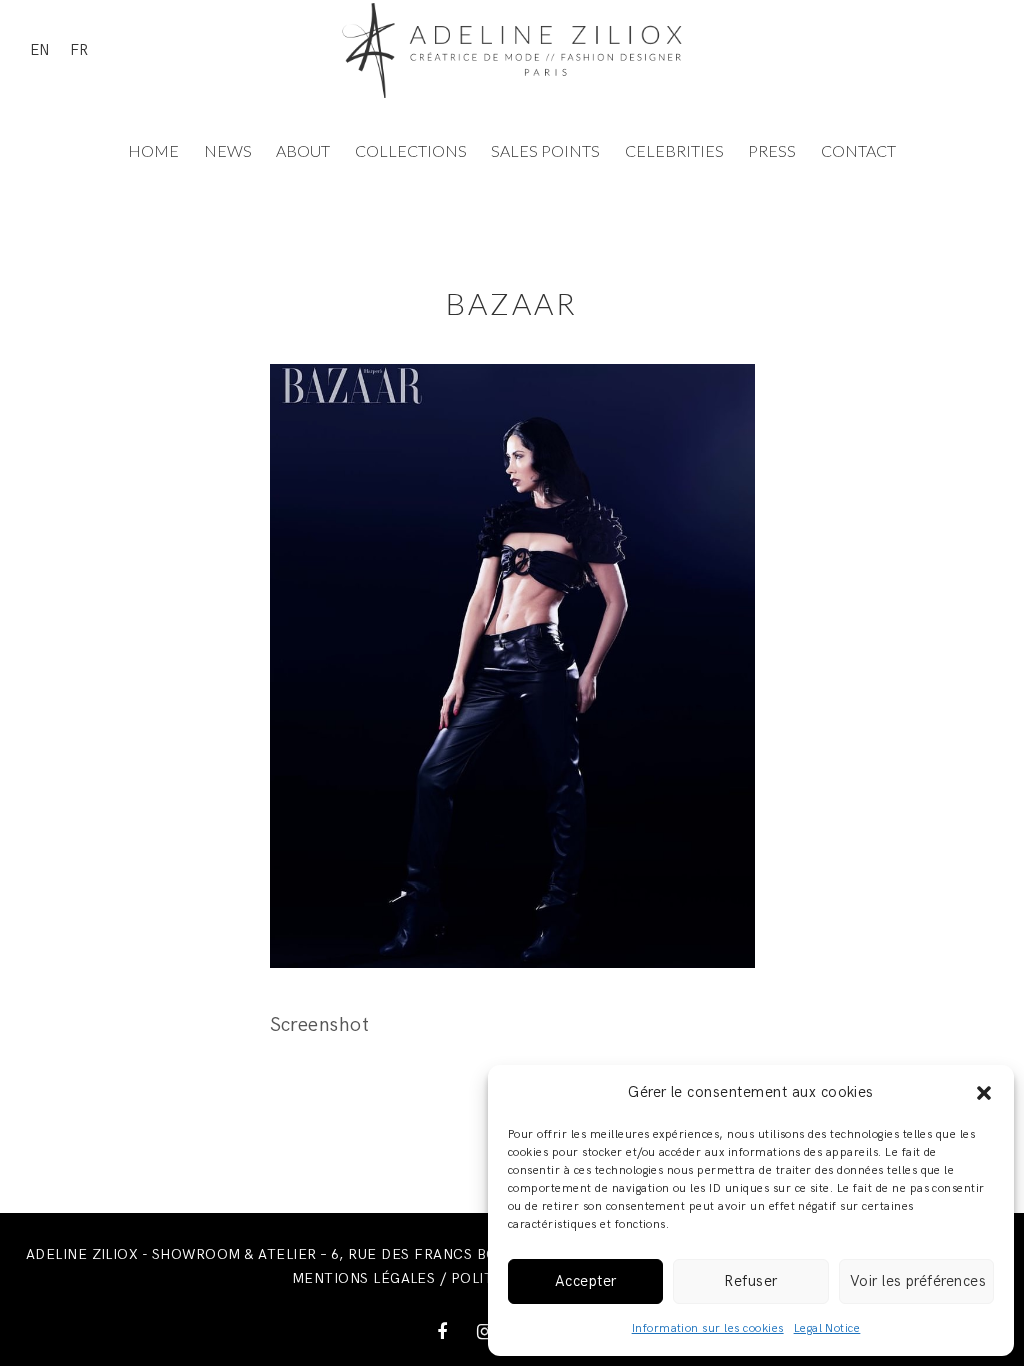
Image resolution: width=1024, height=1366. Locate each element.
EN (40, 50)
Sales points (545, 150)
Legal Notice (827, 1328)
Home (153, 150)
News (228, 150)
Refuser (750, 1281)
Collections (411, 150)
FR (79, 50)
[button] (984, 1093)
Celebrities (674, 150)
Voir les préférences (918, 1281)
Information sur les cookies (708, 1328)
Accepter (586, 1281)
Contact (858, 150)
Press (772, 150)
